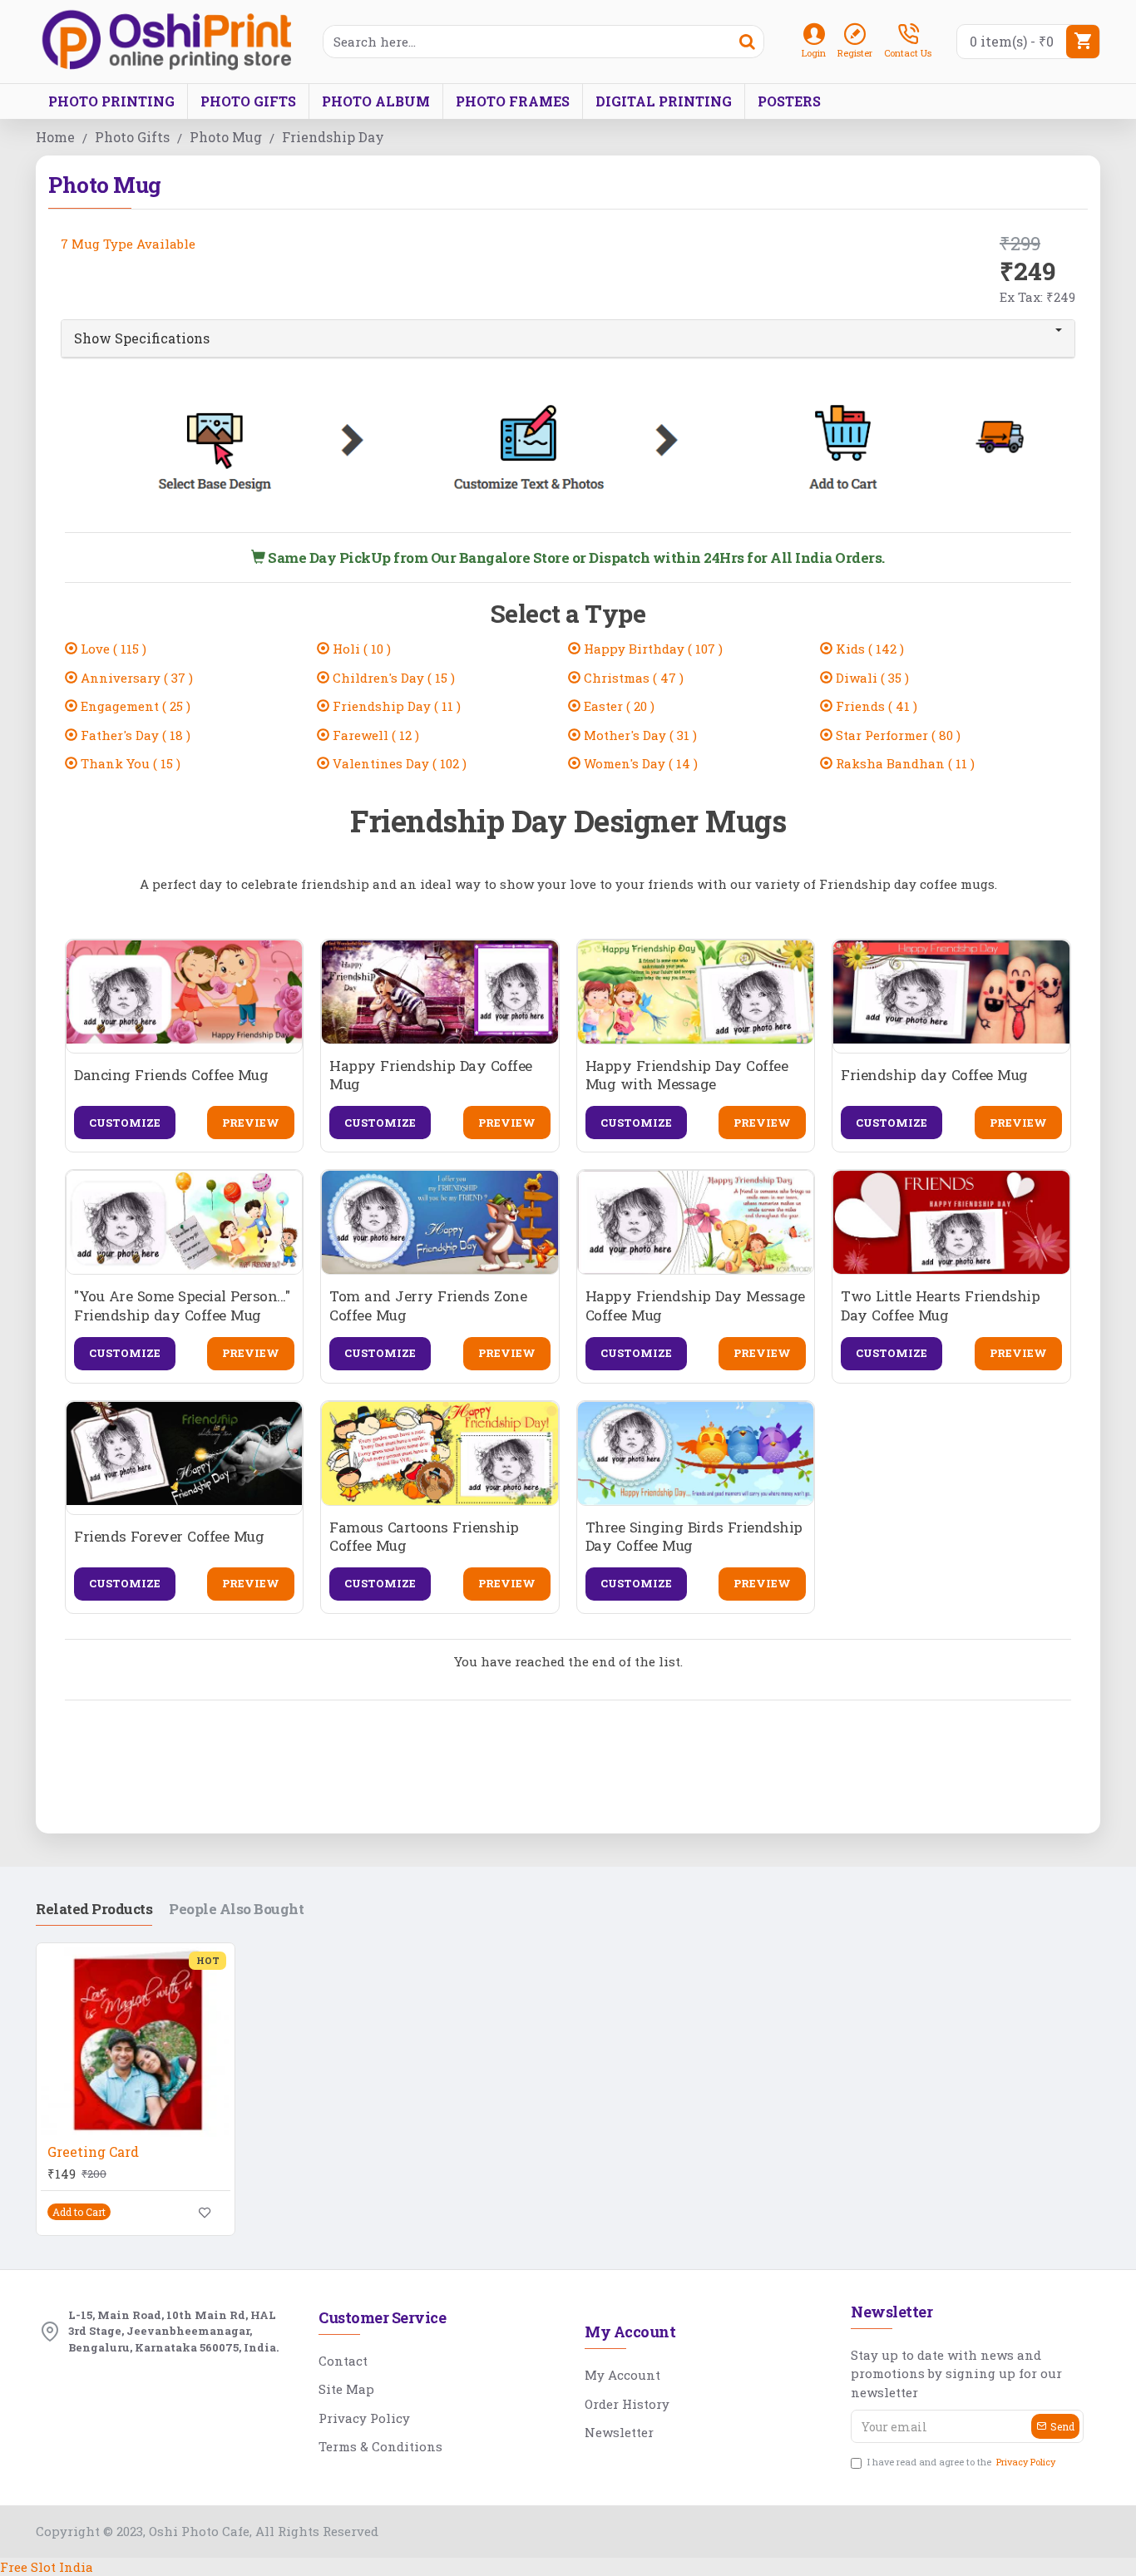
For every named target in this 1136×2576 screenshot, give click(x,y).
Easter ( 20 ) (617, 706)
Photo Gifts (132, 137)
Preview (251, 1123)
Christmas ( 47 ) (632, 678)
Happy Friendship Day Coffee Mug (431, 1075)
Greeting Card (93, 2152)
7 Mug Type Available (128, 244)
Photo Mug (226, 137)
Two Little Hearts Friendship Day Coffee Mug (940, 1305)
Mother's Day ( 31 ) (639, 735)
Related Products (94, 1909)
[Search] (747, 42)
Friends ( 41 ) (875, 706)
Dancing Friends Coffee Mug (171, 1075)
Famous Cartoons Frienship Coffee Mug (424, 1537)
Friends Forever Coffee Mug (169, 1537)
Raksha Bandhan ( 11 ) (904, 763)
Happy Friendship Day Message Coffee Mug (695, 1305)
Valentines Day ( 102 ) (398, 763)
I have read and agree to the (961, 2462)
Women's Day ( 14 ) (639, 763)
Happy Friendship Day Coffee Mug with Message (687, 1075)
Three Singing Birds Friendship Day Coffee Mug (694, 1537)
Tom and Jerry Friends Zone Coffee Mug (428, 1305)
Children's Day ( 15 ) (392, 678)
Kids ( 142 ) (868, 649)
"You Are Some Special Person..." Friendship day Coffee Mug (182, 1305)
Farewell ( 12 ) (374, 735)
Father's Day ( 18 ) (134, 735)
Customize (125, 1123)
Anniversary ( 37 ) (135, 678)
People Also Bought (236, 1909)
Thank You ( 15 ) (129, 763)
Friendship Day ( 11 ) (395, 706)
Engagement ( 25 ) (134, 706)
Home (55, 137)
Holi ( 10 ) (360, 649)
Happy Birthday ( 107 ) (652, 649)
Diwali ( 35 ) (871, 678)
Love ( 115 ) (112, 649)
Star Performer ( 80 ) (896, 735)
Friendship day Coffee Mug (934, 1075)
